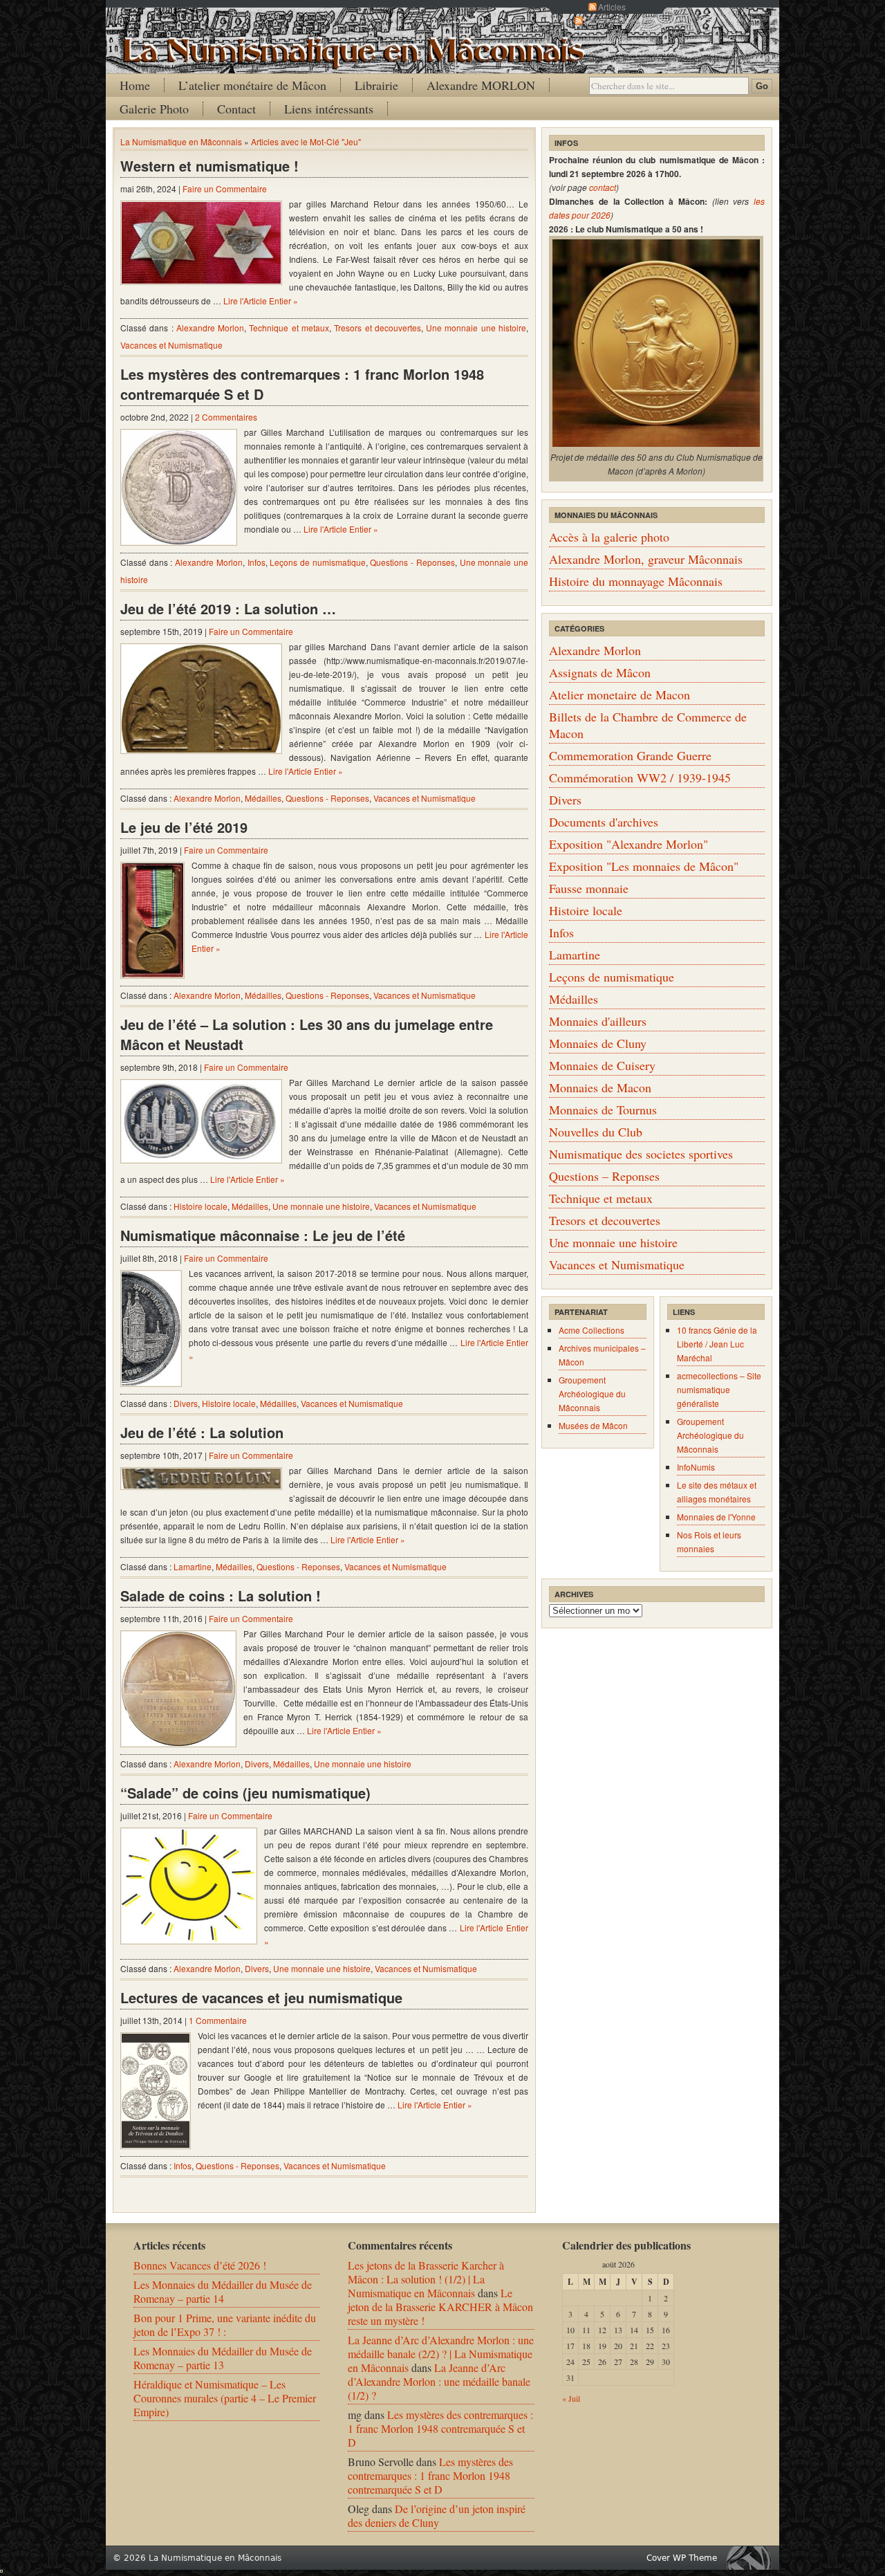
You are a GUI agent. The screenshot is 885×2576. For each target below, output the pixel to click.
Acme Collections (591, 1330)
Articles (612, 7)
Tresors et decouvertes (378, 328)
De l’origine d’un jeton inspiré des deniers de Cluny (437, 2515)
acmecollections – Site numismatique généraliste (719, 1389)
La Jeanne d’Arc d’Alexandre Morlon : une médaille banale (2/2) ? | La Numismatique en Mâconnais (441, 2354)
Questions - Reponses (412, 562)
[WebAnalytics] (1, 2568)
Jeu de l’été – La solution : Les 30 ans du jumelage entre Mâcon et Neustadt (307, 1034)
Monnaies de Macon (600, 1087)
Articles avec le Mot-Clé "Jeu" (306, 141)
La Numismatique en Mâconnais (181, 141)
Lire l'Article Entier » (261, 301)
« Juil (571, 2398)
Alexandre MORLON (481, 85)
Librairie (376, 85)
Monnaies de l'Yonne (716, 1517)
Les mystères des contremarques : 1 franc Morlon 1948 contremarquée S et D (302, 384)
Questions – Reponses (604, 1176)
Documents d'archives (604, 822)
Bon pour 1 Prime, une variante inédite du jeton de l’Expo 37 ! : (225, 2325)
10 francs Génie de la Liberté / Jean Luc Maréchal (717, 1344)
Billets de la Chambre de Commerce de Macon (648, 725)
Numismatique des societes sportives (641, 1154)
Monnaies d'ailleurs (598, 1021)
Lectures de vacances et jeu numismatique (261, 1997)
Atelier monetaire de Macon (619, 694)
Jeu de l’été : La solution (202, 1432)
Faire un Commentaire (225, 188)
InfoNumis (696, 1467)
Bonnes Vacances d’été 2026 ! (200, 2265)
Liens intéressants (329, 109)
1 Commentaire (218, 2020)
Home (135, 85)
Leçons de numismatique (317, 562)
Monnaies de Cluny (598, 1043)
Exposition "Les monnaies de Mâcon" (644, 866)
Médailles (263, 798)
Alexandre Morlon (210, 328)
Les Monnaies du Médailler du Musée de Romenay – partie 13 (223, 2358)
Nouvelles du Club (596, 1132)
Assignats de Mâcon (600, 672)
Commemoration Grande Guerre (630, 755)
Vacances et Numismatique (171, 345)
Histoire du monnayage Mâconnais (636, 581)
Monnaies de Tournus (603, 1110)
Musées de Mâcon (593, 1425)
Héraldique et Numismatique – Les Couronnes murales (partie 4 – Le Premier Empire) (225, 2398)
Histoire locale (201, 1206)
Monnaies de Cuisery (602, 1065)
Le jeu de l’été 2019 (184, 827)
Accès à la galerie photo (609, 537)
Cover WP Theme (682, 2558)
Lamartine (193, 1566)
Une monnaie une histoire (476, 328)
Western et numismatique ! (209, 166)
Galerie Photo (154, 109)
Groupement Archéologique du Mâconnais (592, 1393)
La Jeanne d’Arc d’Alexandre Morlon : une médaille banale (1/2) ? (439, 2381)
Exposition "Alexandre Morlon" (628, 844)
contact (603, 187)
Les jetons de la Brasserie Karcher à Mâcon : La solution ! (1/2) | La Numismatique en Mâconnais (426, 2279)
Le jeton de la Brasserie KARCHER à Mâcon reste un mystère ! (440, 2307)
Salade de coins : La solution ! (221, 1595)
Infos (257, 562)
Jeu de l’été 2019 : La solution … (228, 608)
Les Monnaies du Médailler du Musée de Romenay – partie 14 (223, 2291)
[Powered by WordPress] (752, 2558)
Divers (186, 1403)
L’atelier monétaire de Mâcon (252, 85)
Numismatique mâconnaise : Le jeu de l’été (263, 1235)
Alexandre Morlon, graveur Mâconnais (646, 559)
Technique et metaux (289, 328)
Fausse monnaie (589, 888)
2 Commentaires (226, 417)
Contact (236, 109)
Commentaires (612, 20)
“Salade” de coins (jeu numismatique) (245, 1793)
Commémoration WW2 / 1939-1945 (640, 778)
